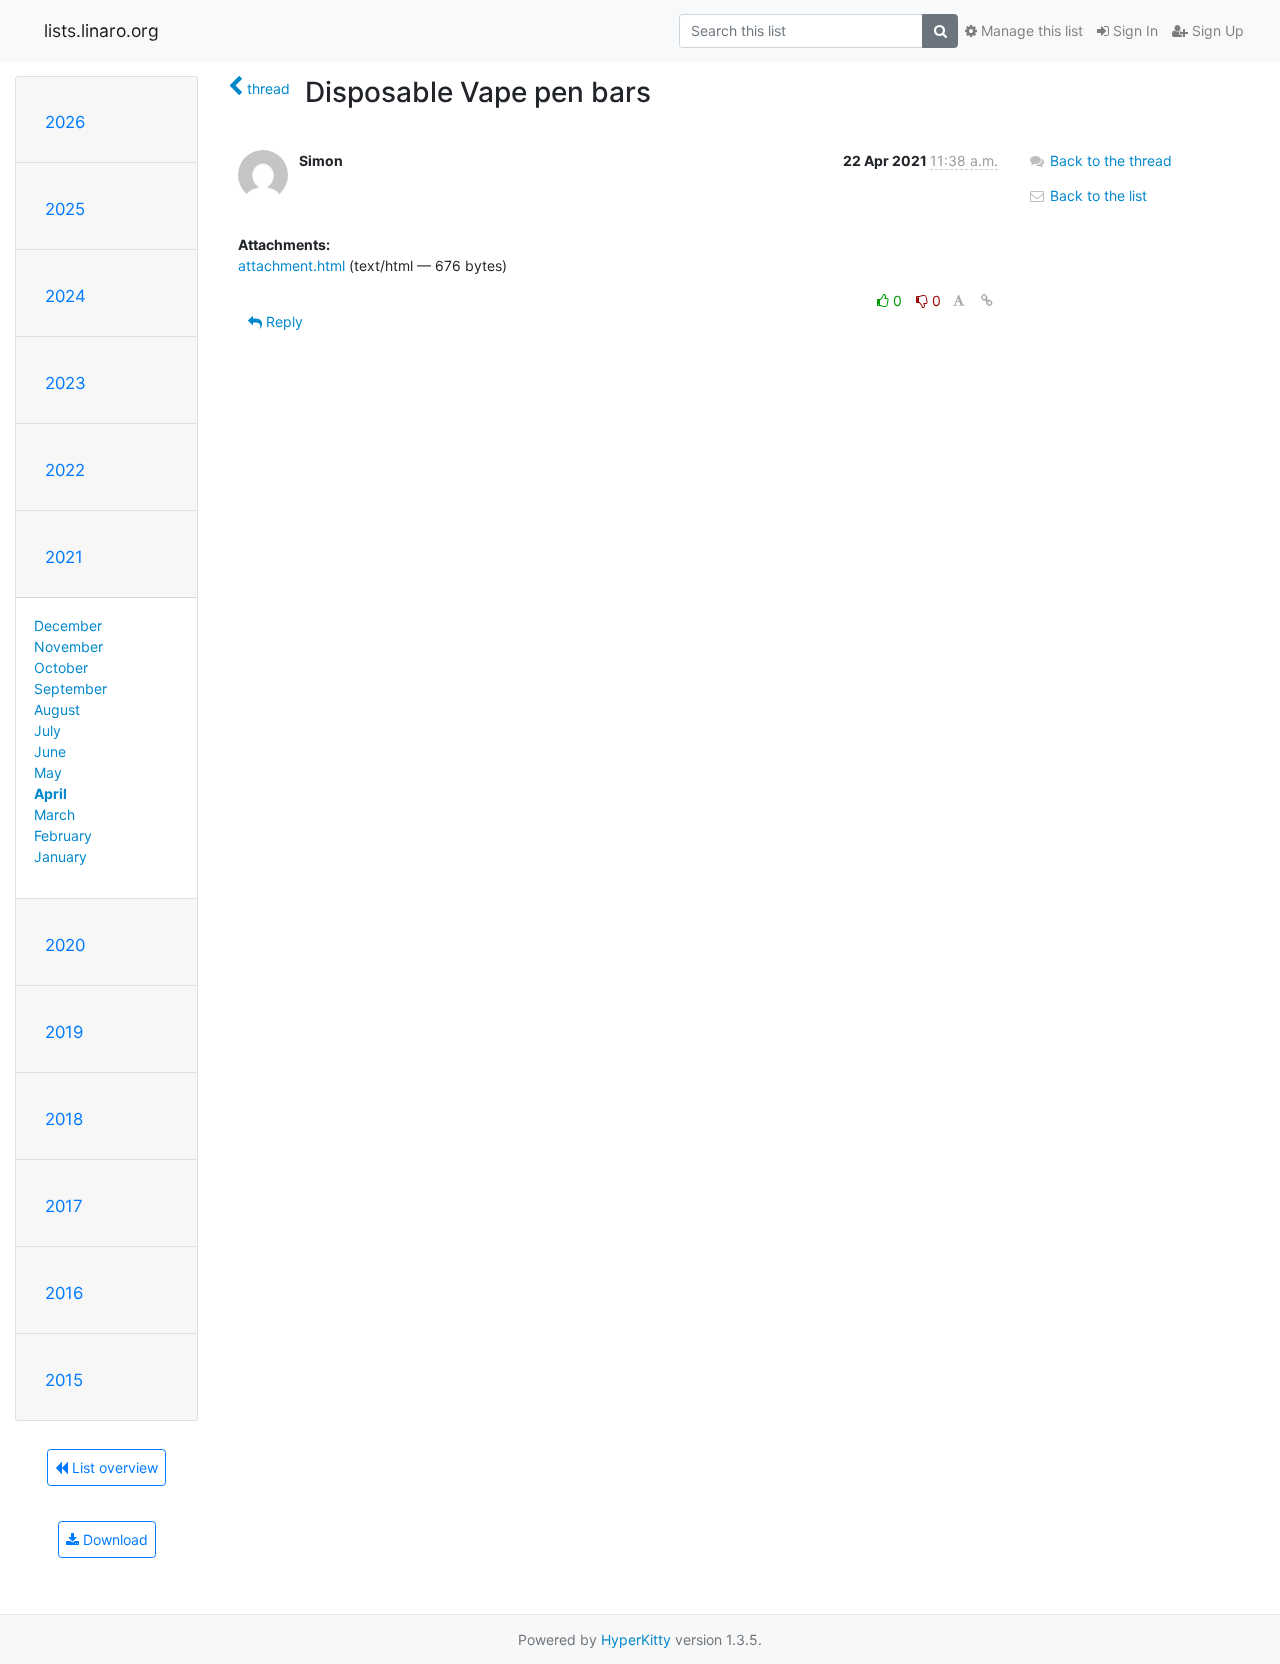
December (68, 625)
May (48, 772)
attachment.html (291, 265)
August (57, 709)
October (61, 667)
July (47, 730)
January (60, 856)
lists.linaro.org (101, 30)
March (54, 814)
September (70, 688)
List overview (113, 1467)
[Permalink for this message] (987, 300)
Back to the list (1096, 195)
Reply (282, 321)
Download (113, 1539)
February (63, 835)
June (50, 751)
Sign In (1133, 30)
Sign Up (1216, 30)
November (68, 646)
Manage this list (1030, 30)
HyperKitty (636, 1639)
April (50, 793)
